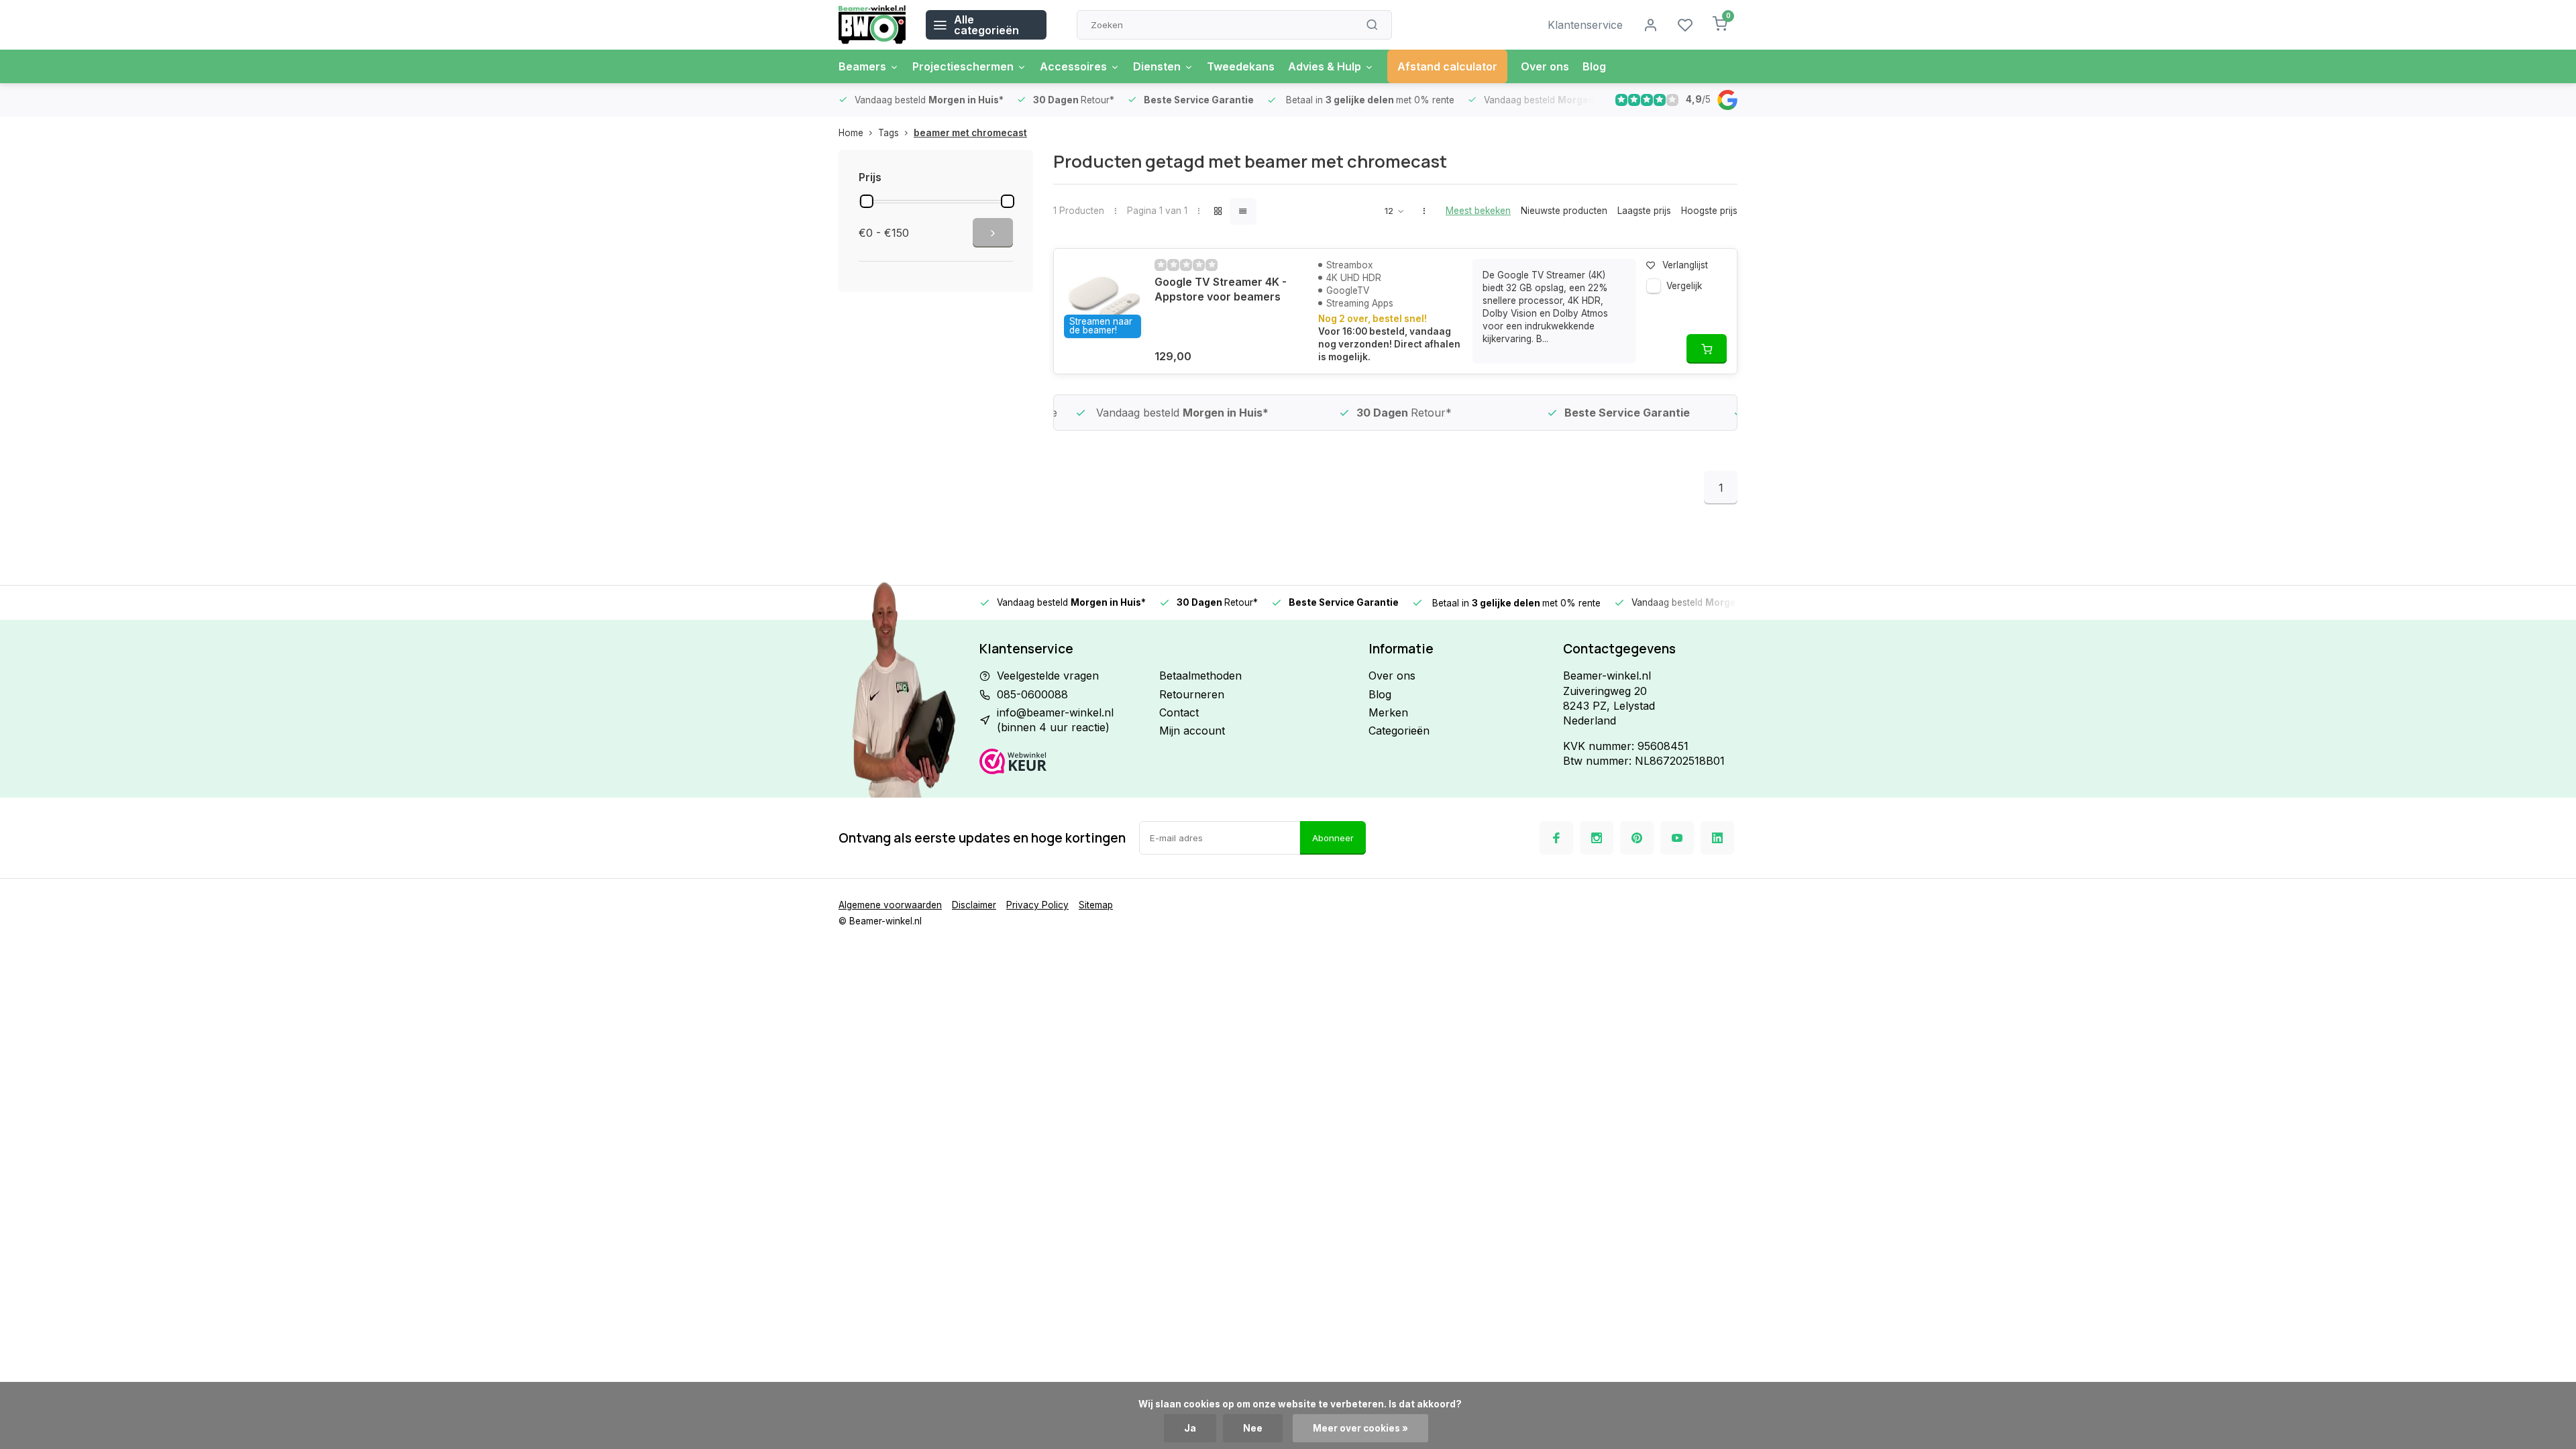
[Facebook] (1556, 838)
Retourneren (1192, 694)
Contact (1179, 712)
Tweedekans (1241, 66)
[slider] (867, 201)
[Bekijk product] (1707, 349)
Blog (1594, 66)
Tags (889, 133)
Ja (1190, 1428)
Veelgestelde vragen (1048, 676)
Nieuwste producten (1564, 211)
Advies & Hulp (1325, 66)
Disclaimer (974, 905)
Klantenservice (1585, 25)
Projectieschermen (963, 66)
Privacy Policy (1037, 905)
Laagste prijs (1644, 211)
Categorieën (1399, 731)
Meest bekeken (1478, 211)
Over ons (1545, 66)
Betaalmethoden (1200, 676)
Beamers (862, 66)
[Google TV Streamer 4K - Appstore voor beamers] (1104, 299)
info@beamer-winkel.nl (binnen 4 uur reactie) (1055, 720)
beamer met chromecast (970, 133)
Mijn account (1192, 731)
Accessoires (1073, 66)
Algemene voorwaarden (890, 905)
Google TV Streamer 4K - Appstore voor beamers (1221, 289)
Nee (1253, 1428)
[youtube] (1677, 838)
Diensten (1157, 66)
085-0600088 (1032, 694)
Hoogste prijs (1709, 211)
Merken (1388, 712)
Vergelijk (1684, 286)
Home (851, 133)
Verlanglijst (1685, 265)
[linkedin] (1717, 838)
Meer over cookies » (1360, 1428)
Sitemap (1096, 905)
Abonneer (1333, 838)
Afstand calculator (1447, 66)
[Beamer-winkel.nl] (872, 25)
